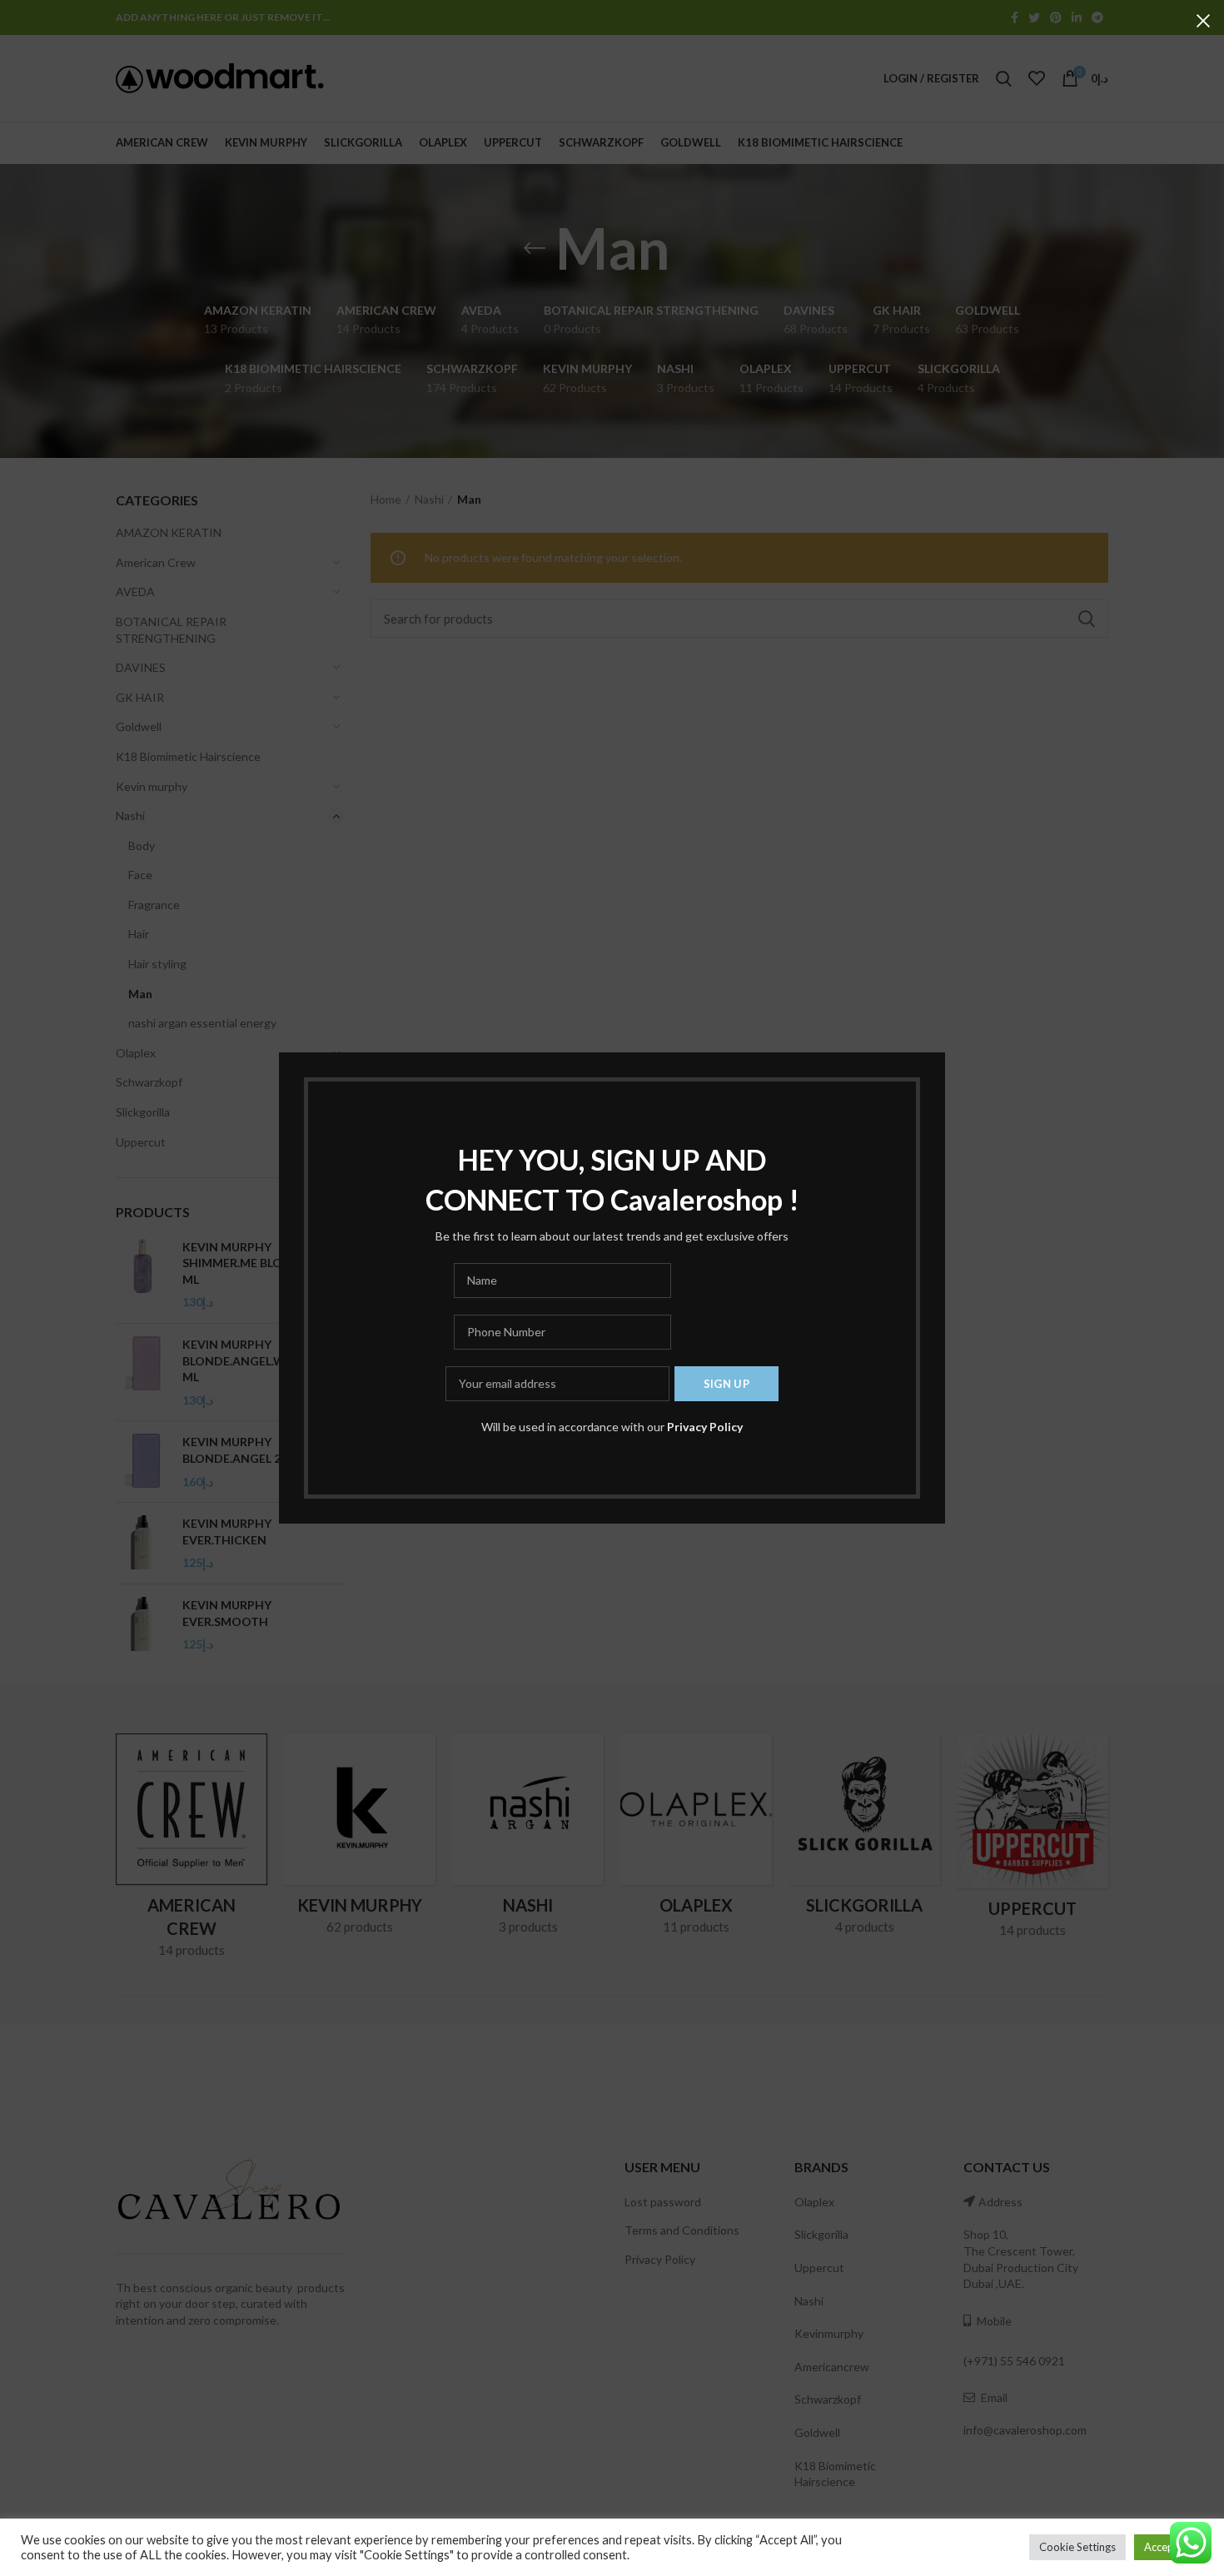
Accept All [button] (1169, 2547)
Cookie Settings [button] (1077, 2547)
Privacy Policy (705, 1427)
